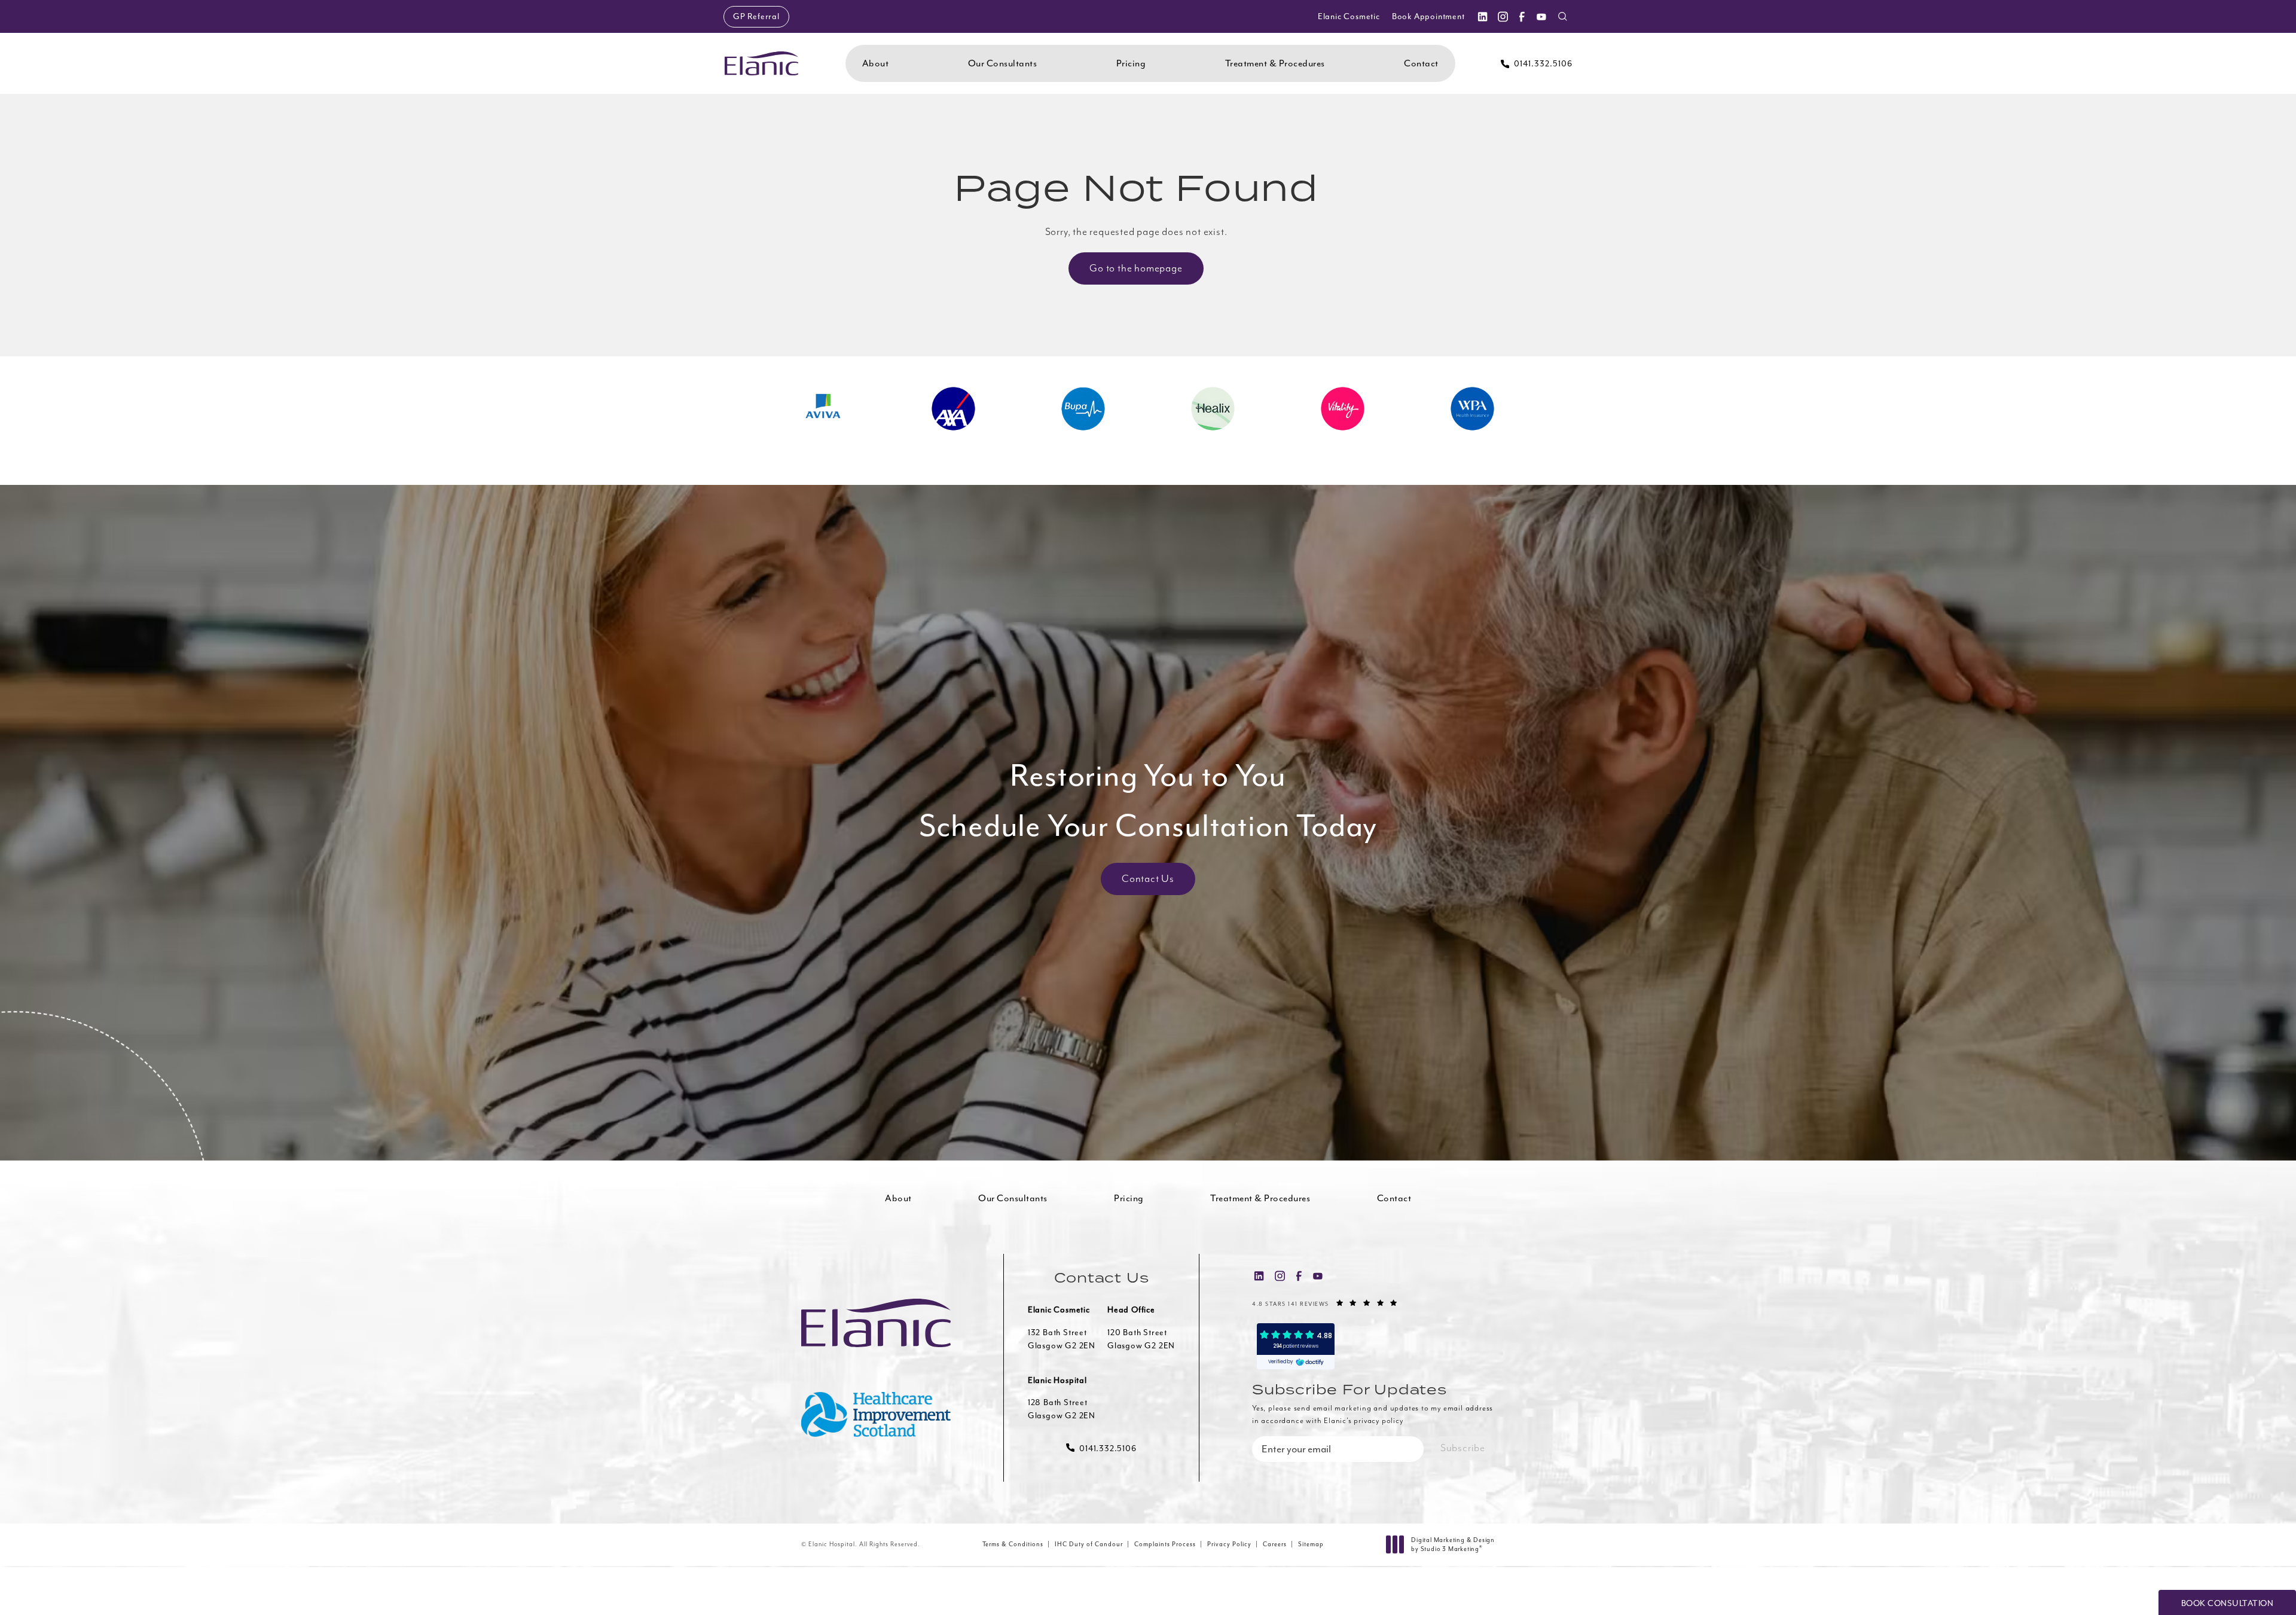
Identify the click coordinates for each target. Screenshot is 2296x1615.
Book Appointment (1428, 16)
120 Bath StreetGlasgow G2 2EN (1141, 1339)
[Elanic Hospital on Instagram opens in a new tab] (1502, 16)
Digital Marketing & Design (1453, 1545)
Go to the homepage (1136, 268)
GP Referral (756, 16)
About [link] (876, 63)
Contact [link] (1421, 63)
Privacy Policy (1229, 1544)
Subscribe (1463, 1448)
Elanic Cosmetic (1349, 16)
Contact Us (1148, 879)
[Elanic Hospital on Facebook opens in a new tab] (1522, 16)
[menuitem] (1482, 16)
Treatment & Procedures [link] (1275, 63)
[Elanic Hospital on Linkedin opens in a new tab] (1482, 16)
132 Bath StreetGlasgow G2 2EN (1062, 1339)
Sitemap (1311, 1544)
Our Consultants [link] (1003, 63)
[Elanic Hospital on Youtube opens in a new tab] (1541, 16)
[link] (1537, 64)
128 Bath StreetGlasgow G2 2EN (1062, 1409)
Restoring (1148, 801)
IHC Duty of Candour (1089, 1544)
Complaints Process (1165, 1544)
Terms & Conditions (1013, 1544)
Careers (1275, 1544)
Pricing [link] (1131, 63)
